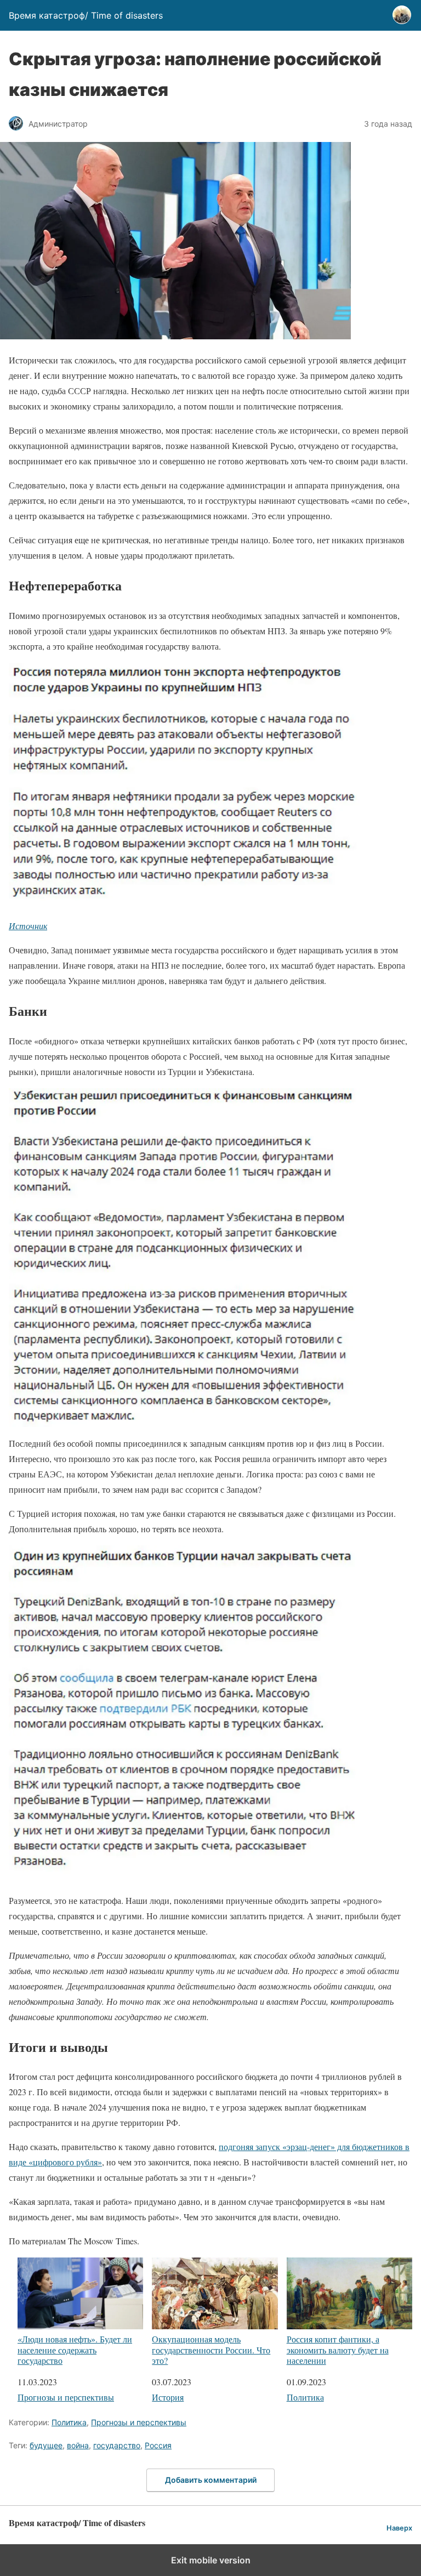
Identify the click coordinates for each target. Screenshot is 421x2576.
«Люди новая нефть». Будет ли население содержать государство (75, 2349)
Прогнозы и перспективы (66, 2397)
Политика (305, 2397)
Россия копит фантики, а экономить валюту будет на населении (338, 2349)
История (168, 2397)
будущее (46, 2445)
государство (117, 2445)
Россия (158, 2445)
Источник (28, 926)
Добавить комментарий (211, 2480)
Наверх (399, 2528)
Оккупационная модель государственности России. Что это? (211, 2349)
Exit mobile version (211, 2560)
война (78, 2445)
